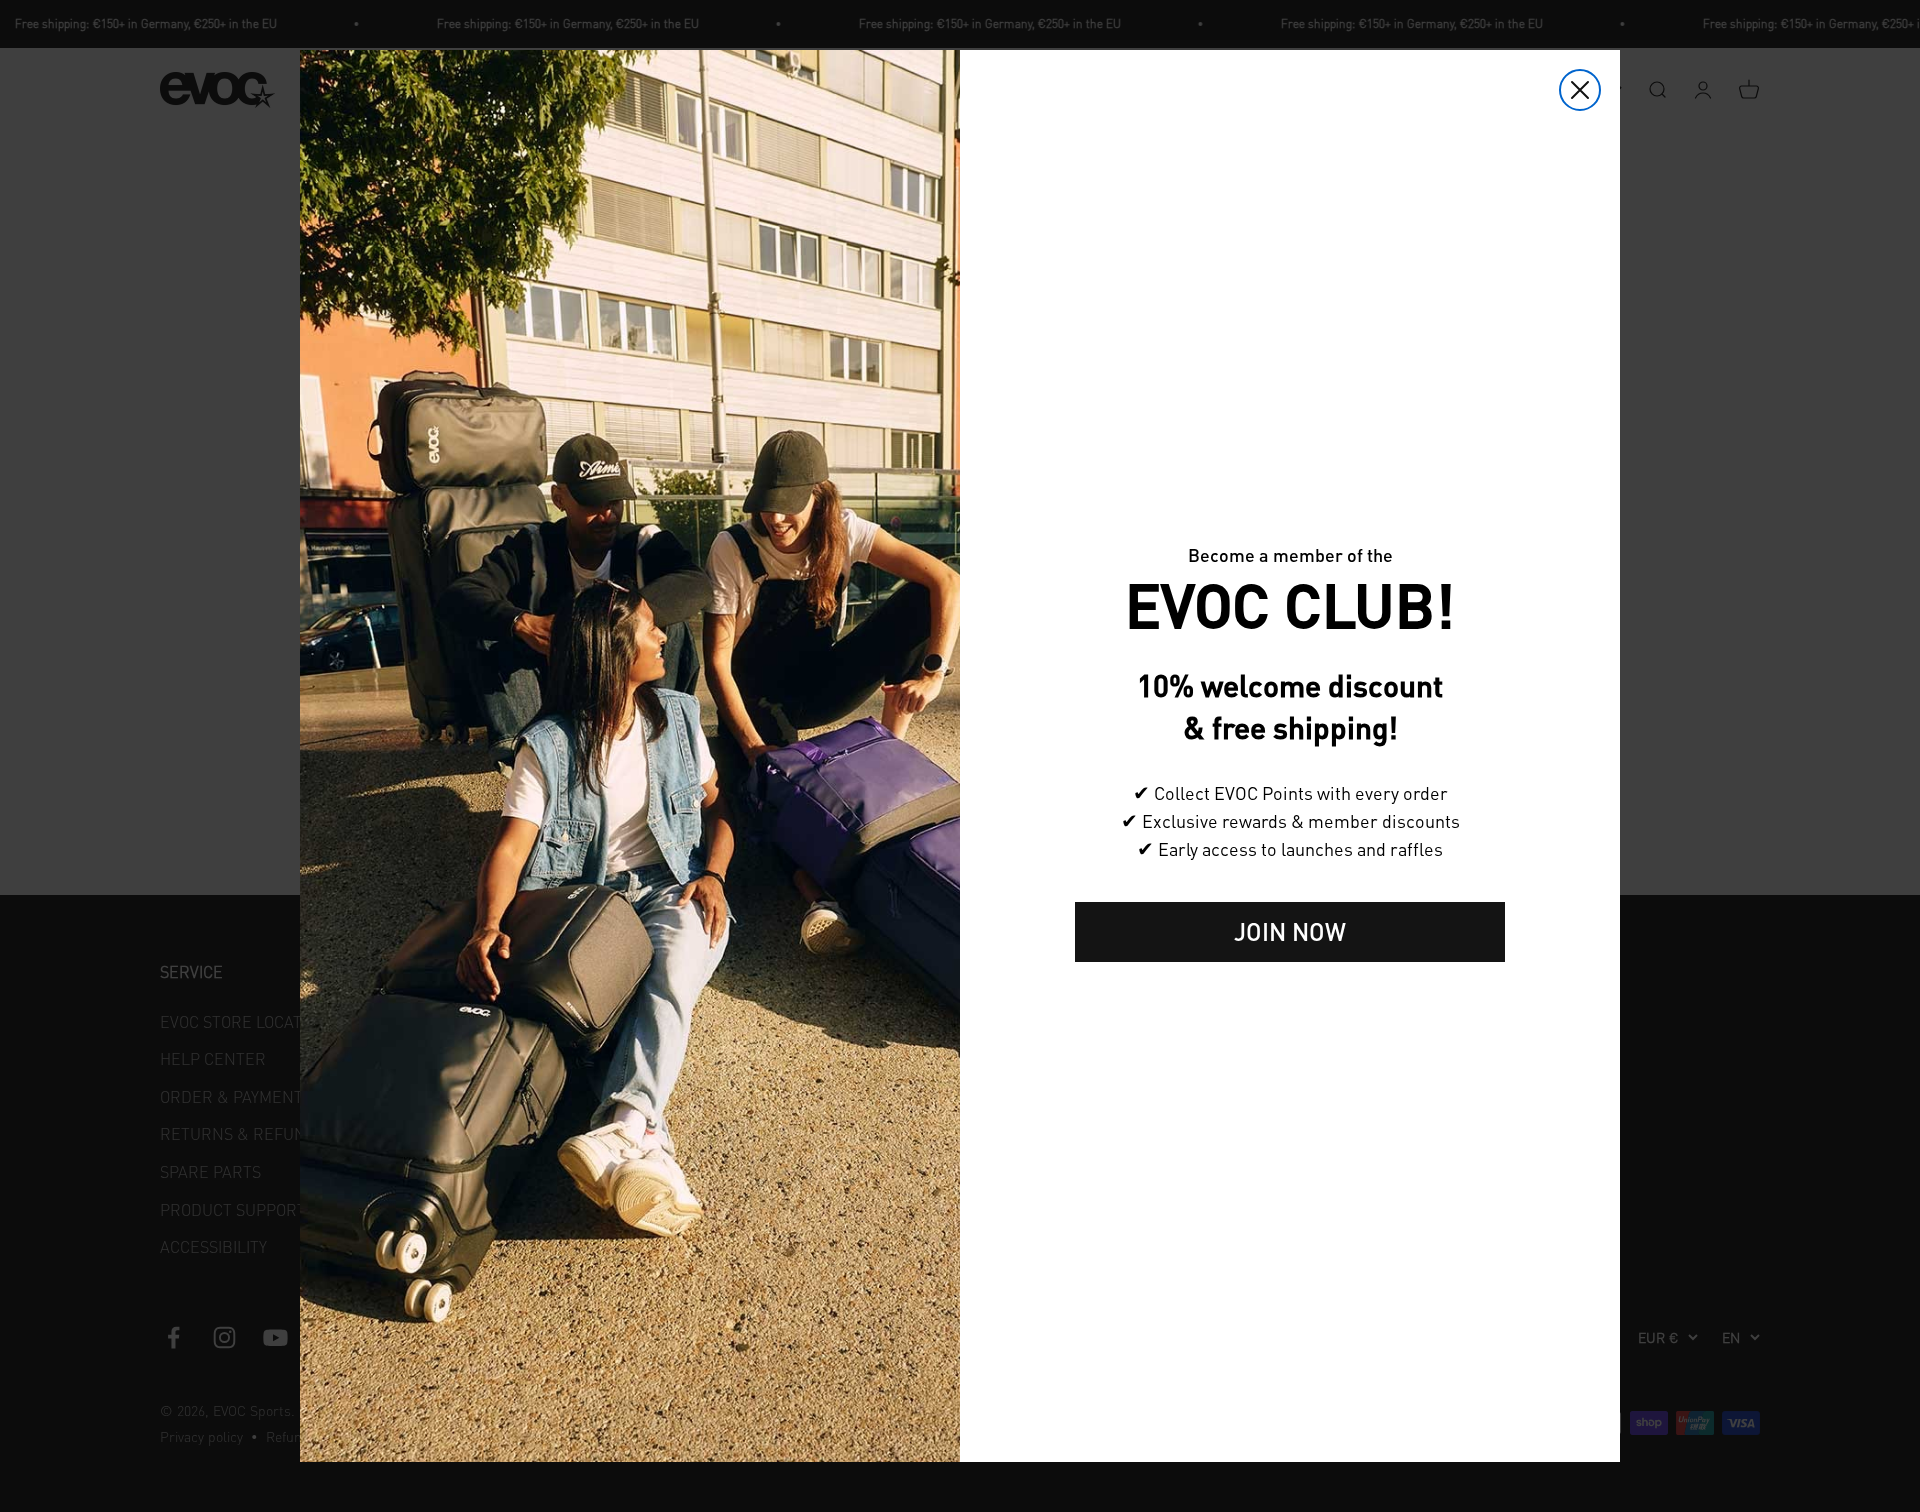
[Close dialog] (1580, 90)
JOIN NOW (1290, 931)
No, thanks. (1290, 993)
